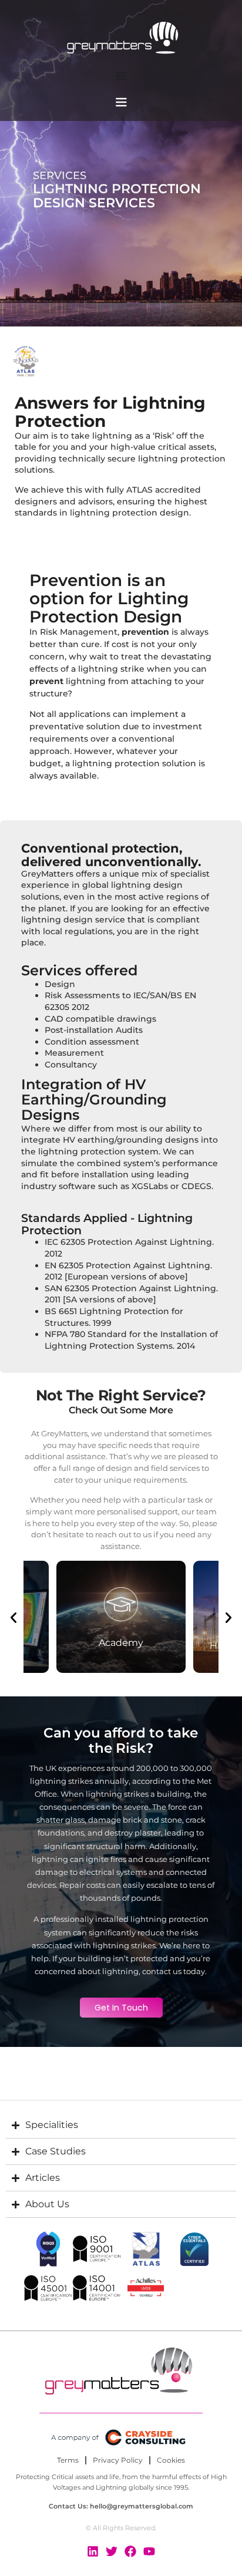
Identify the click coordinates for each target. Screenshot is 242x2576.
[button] (14, 1618)
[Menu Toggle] (121, 76)
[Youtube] (149, 2551)
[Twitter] (112, 2551)
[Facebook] (130, 2551)
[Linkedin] (93, 2551)
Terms (68, 2460)
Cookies (171, 2460)
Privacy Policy (118, 2460)
